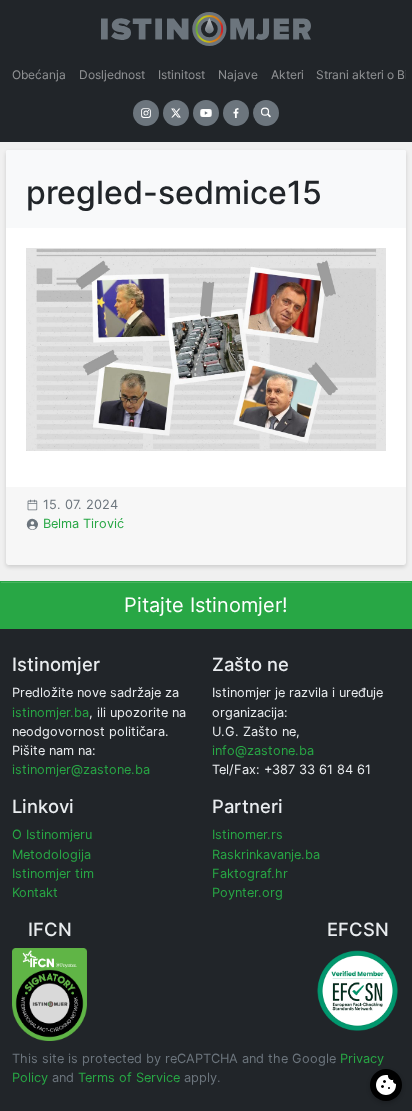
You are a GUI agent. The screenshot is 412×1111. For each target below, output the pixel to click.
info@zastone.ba (263, 750)
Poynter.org (247, 892)
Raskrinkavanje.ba (266, 854)
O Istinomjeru (52, 834)
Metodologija (51, 854)
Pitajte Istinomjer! (206, 605)
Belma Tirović (83, 523)
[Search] (266, 113)
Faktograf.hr (250, 873)
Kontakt (35, 892)
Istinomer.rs (247, 834)
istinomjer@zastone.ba (81, 769)
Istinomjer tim (53, 873)
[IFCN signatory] (49, 993)
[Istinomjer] (206, 25)
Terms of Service (129, 1077)
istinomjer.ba (50, 712)
